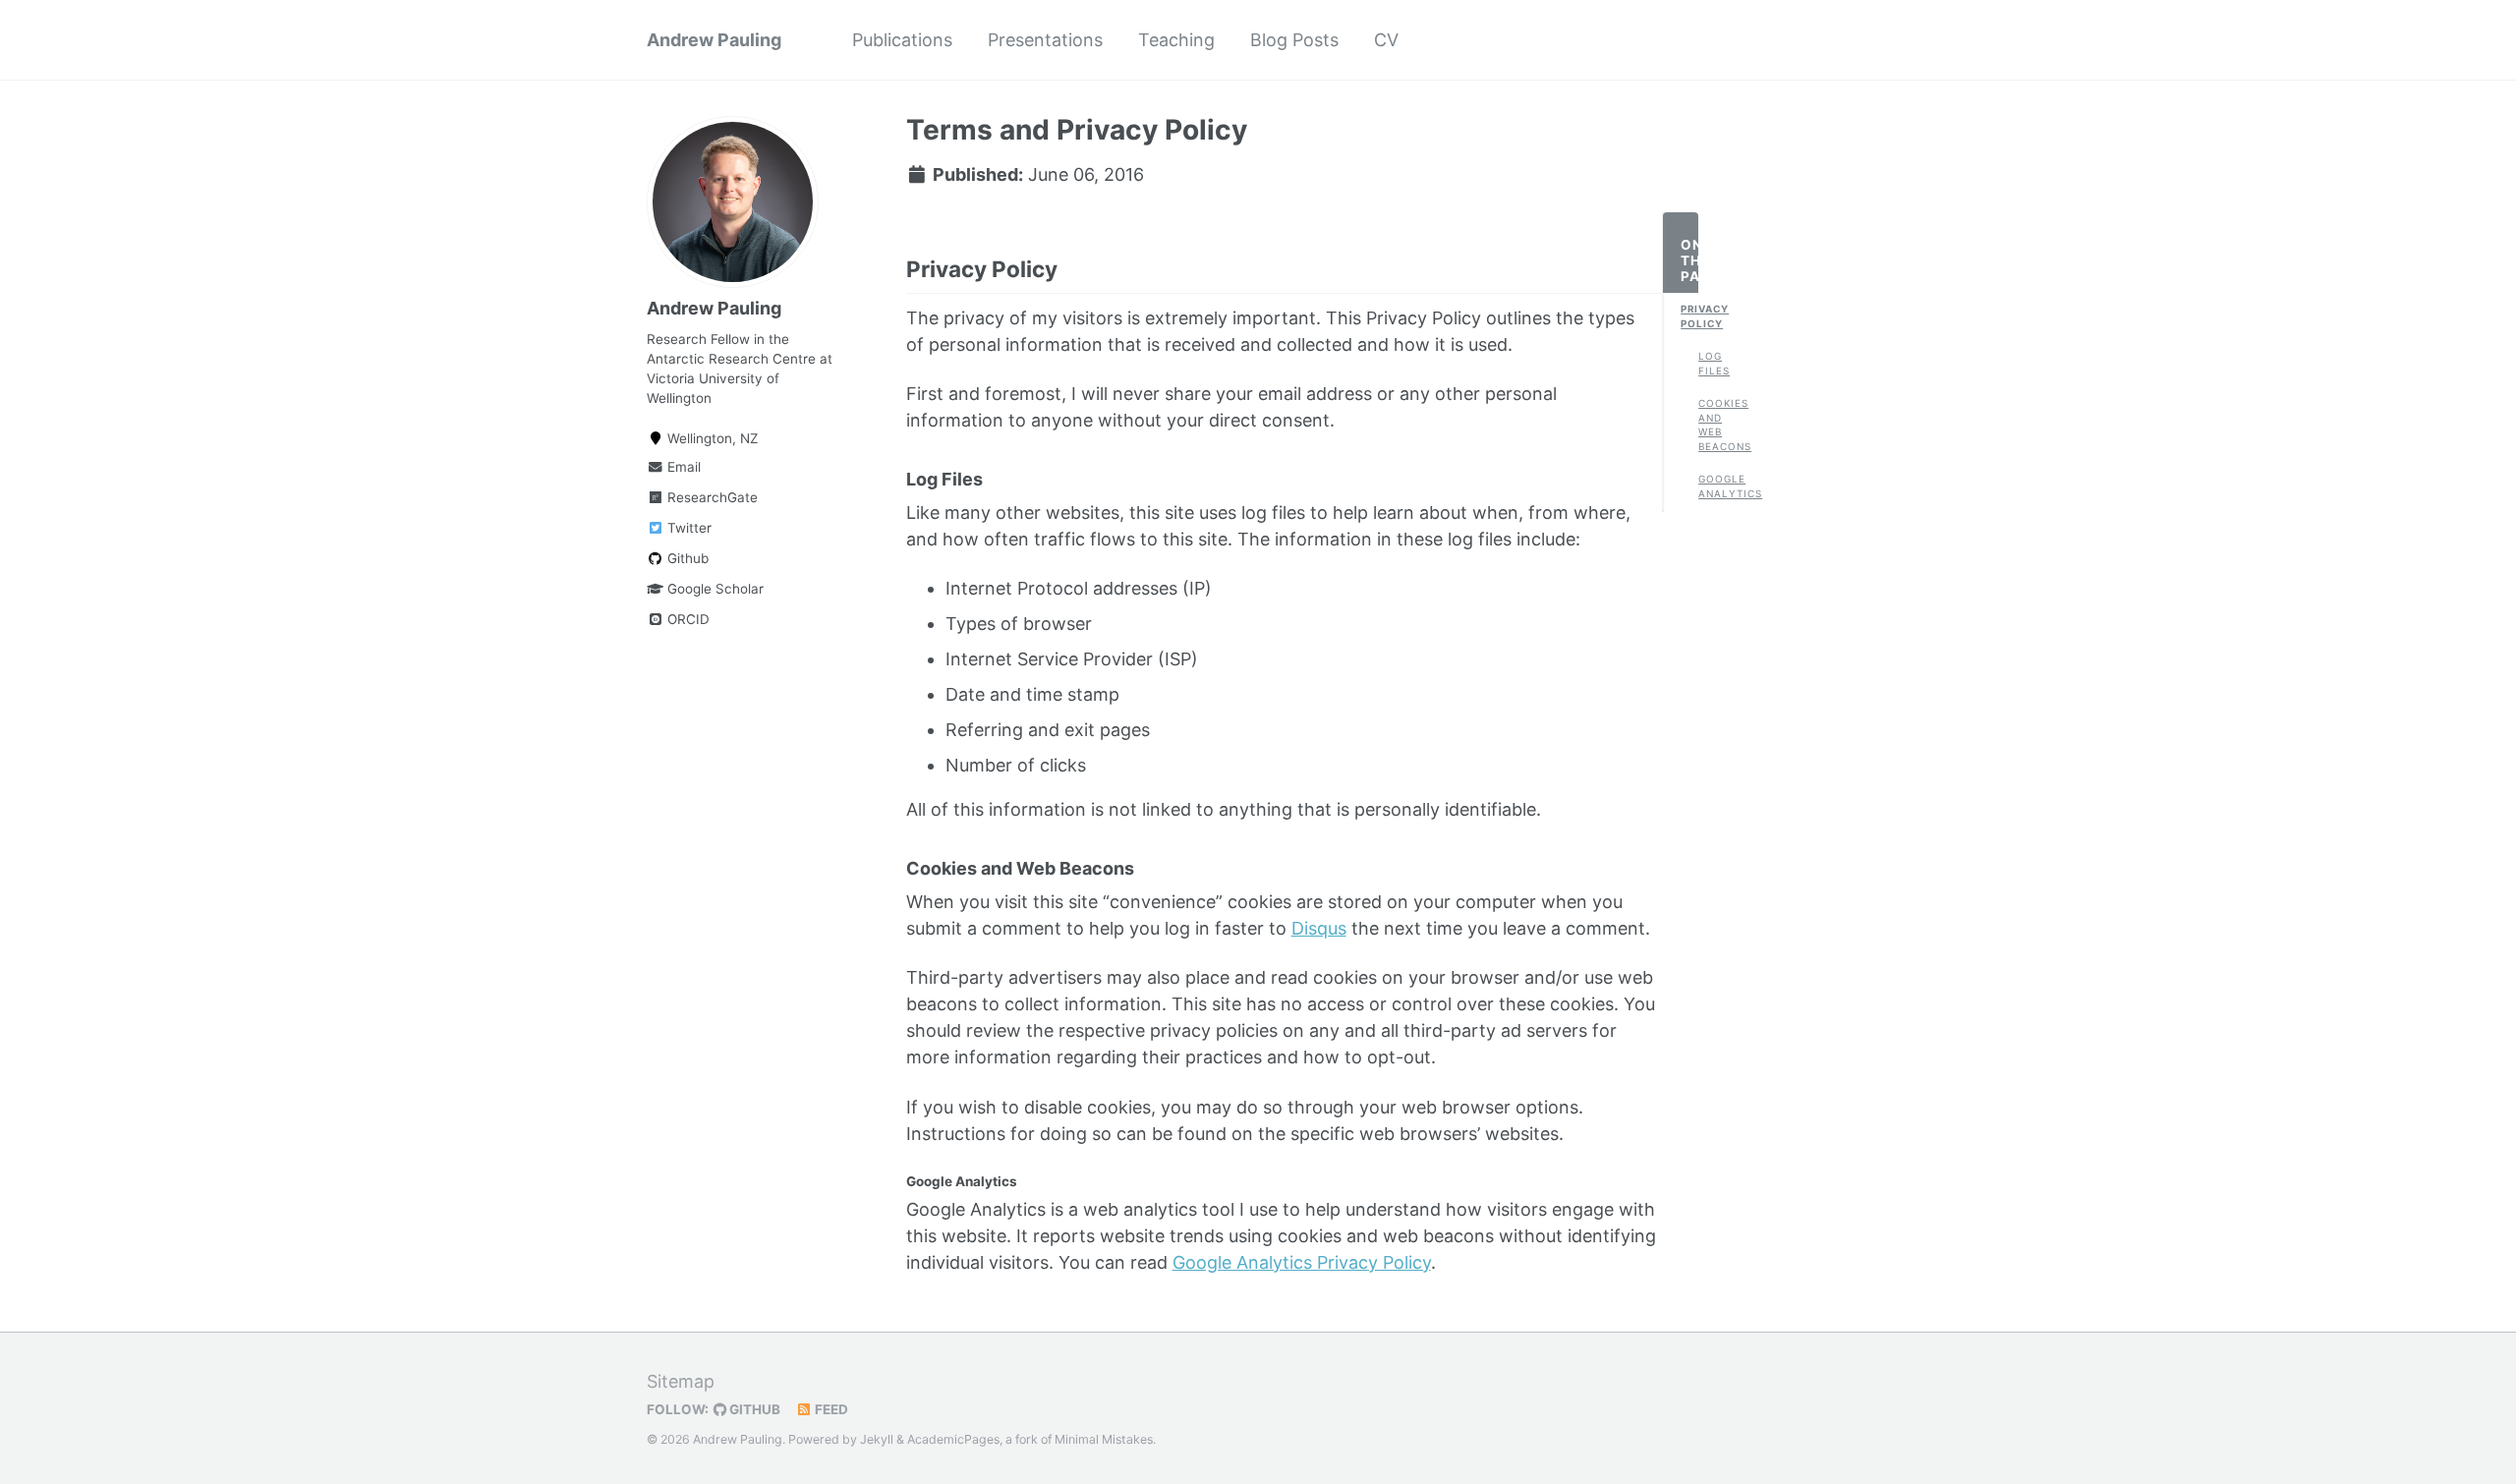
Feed (830, 1409)
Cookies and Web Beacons (1707, 425)
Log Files (1707, 363)
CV (1386, 40)
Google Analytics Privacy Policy (1302, 1262)
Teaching (1176, 40)
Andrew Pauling (714, 40)
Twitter (687, 528)
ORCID (686, 619)
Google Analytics (1707, 486)
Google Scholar (714, 589)
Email (682, 467)
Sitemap (681, 1381)
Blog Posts (1294, 40)
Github (686, 558)
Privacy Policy (1689, 316)
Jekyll (877, 1439)
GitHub (753, 1409)
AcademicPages (953, 1439)
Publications (902, 40)
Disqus (1319, 928)
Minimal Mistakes (1104, 1439)
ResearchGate (711, 497)
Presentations (1045, 40)
